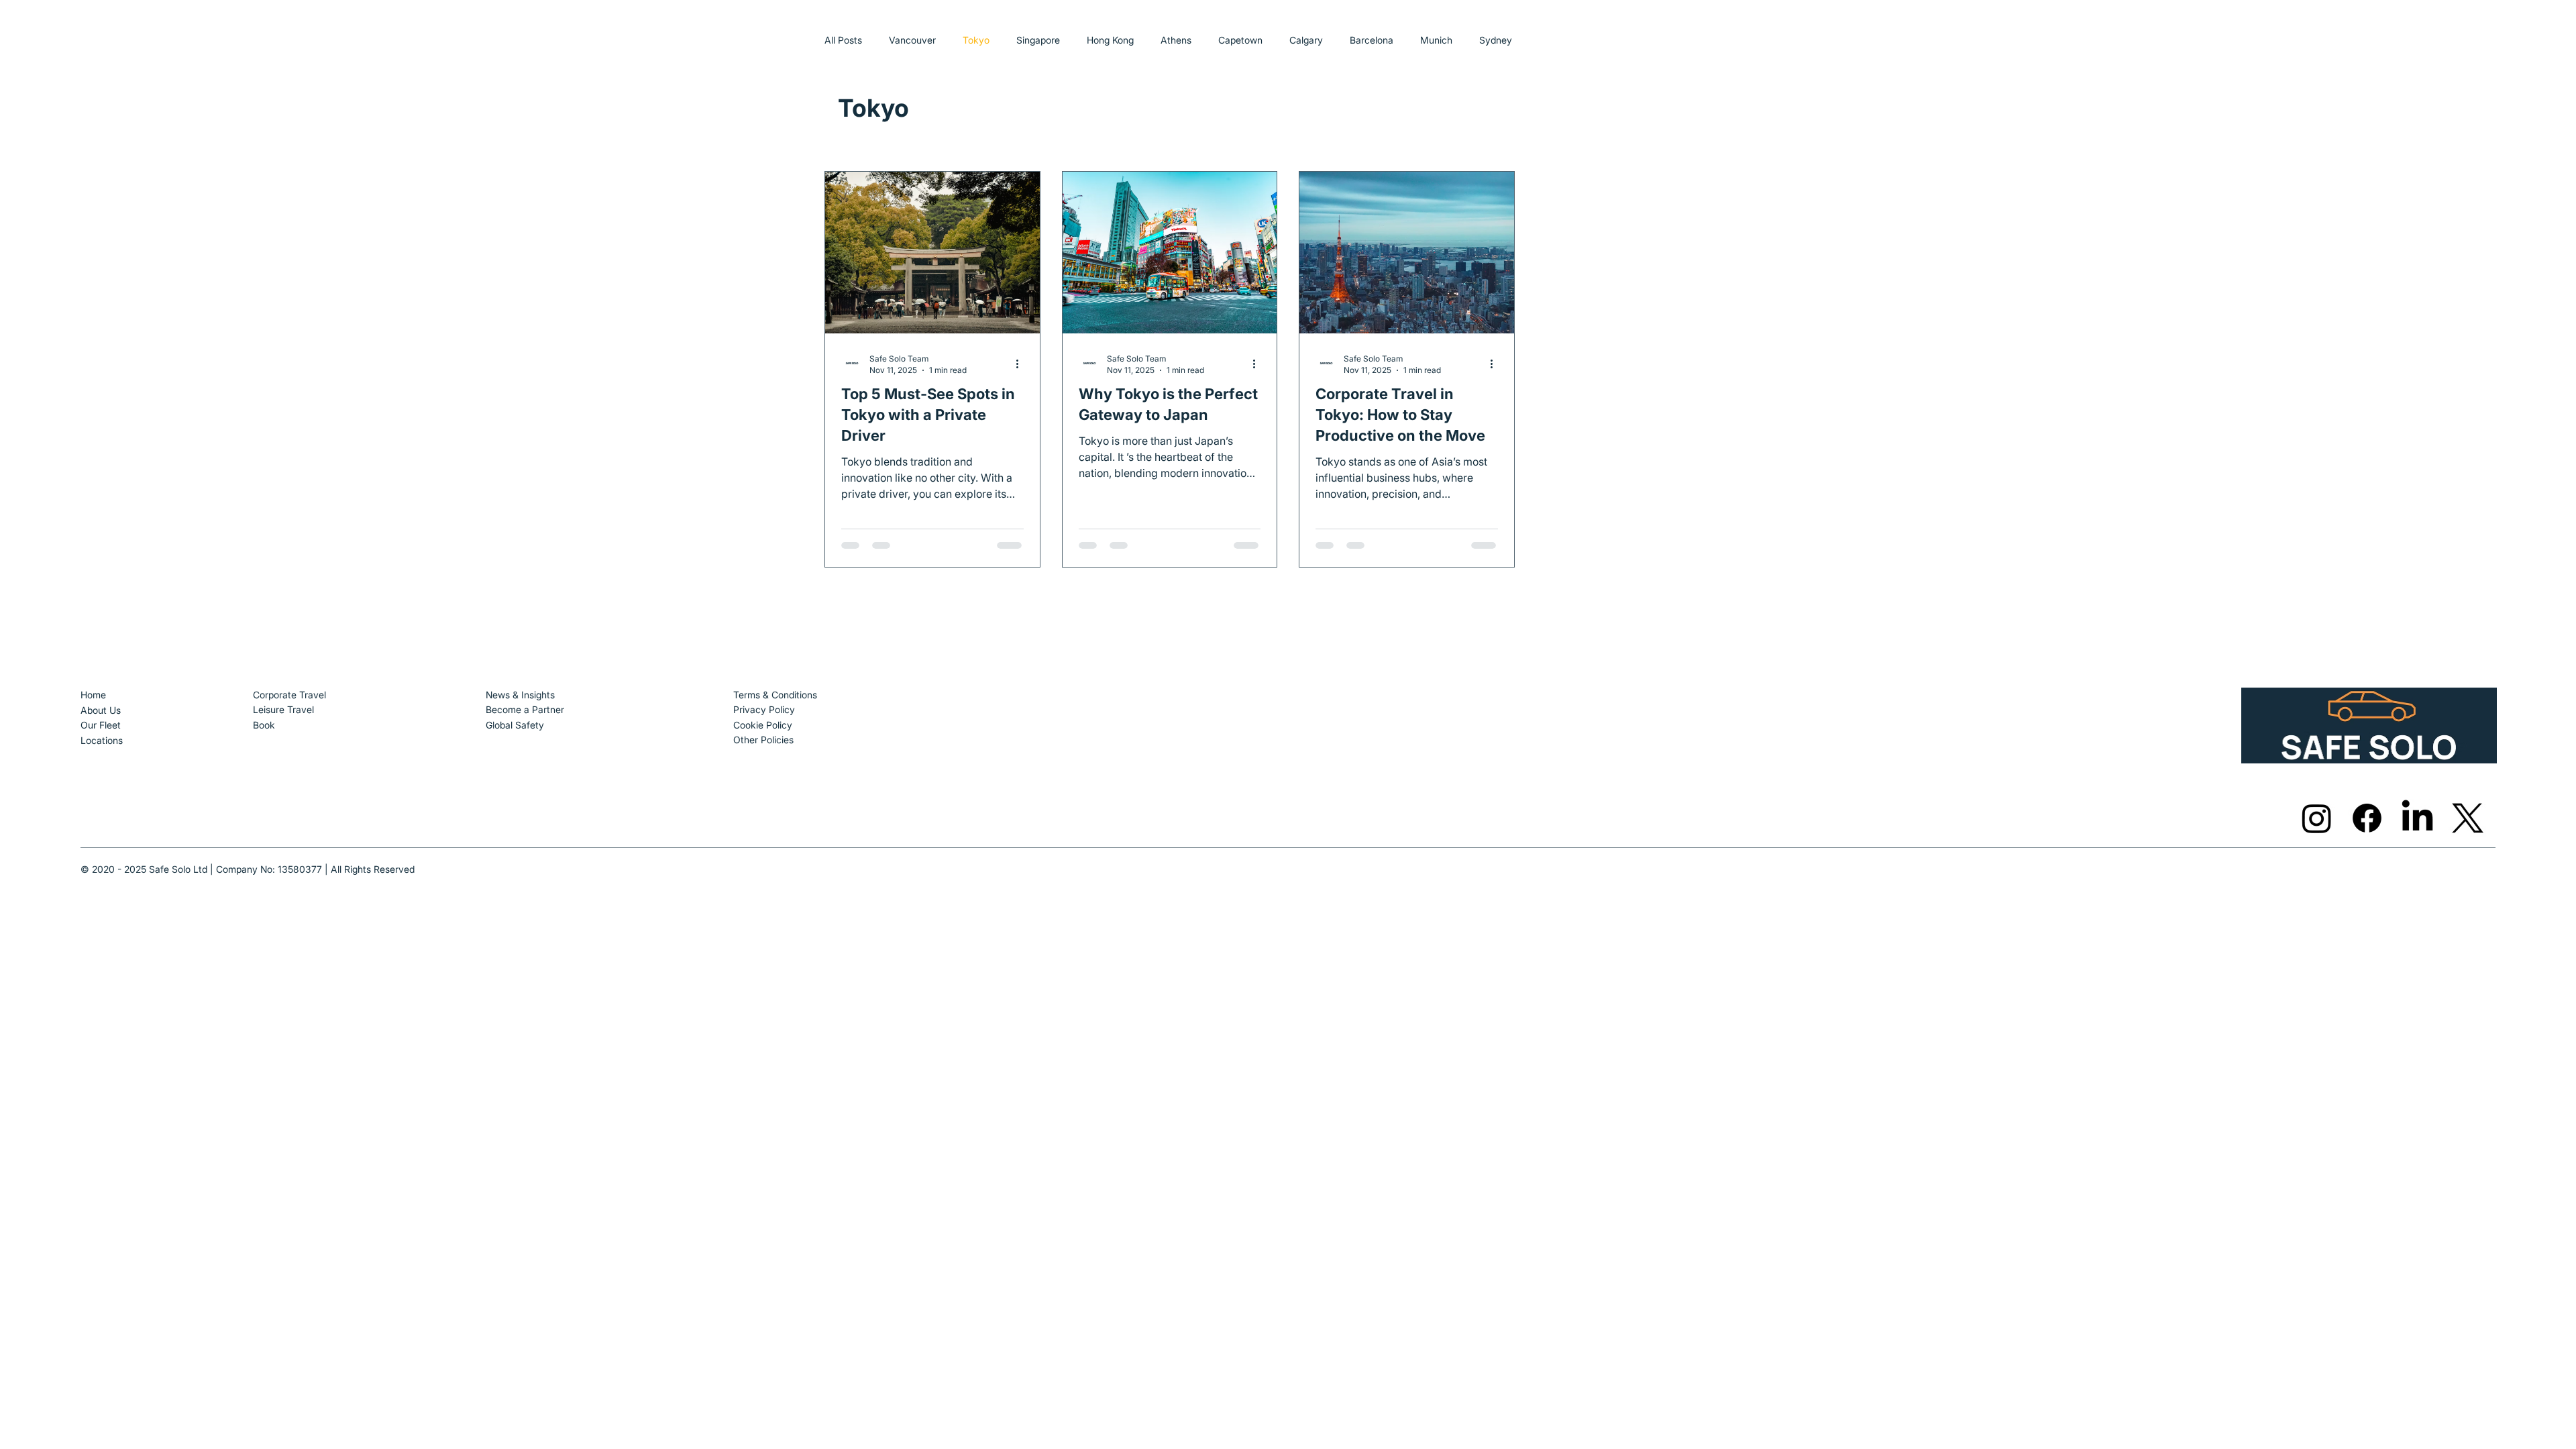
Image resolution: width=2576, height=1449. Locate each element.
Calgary (1306, 40)
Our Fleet (101, 725)
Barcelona (1372, 40)
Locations (102, 740)
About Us (101, 710)
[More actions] (1022, 364)
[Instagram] (2317, 818)
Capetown (1240, 40)
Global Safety (515, 725)
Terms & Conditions (775, 695)
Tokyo (976, 40)
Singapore (1038, 40)
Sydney (1496, 40)
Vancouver (912, 40)
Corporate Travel (289, 695)
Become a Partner (525, 709)
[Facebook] (2367, 818)
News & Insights (520, 695)
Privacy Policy (764, 709)
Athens (1176, 40)
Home (95, 695)
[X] (2468, 818)
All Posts (843, 40)
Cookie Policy (763, 725)
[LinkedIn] (2417, 818)
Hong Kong (1110, 40)
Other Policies (763, 740)
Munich (1436, 40)
